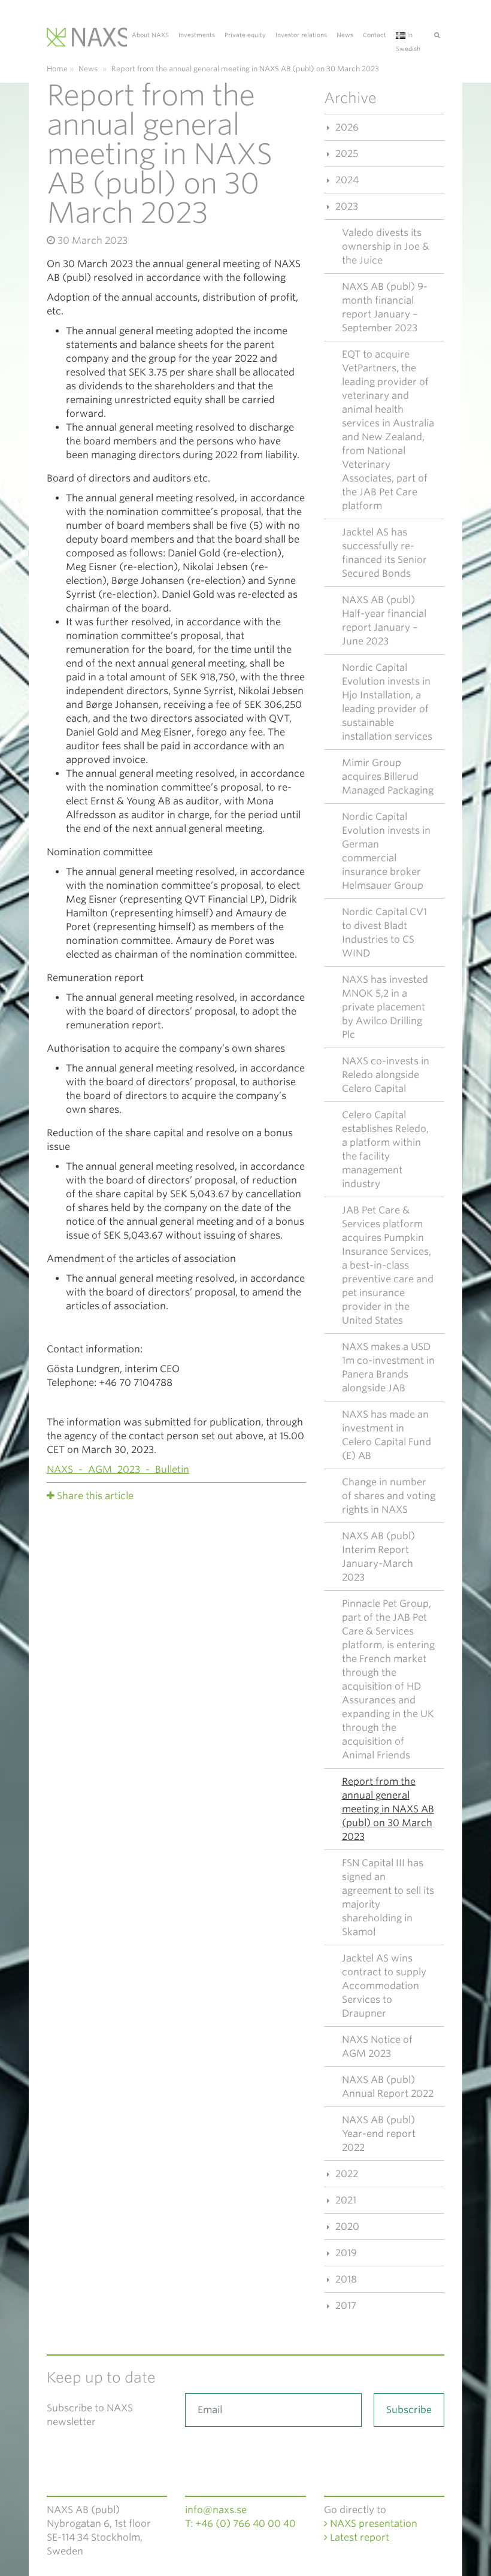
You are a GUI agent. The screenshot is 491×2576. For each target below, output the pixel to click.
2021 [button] (345, 2200)
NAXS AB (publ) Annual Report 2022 (388, 2087)
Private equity (245, 35)
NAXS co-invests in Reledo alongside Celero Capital (386, 1075)
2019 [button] (345, 2253)
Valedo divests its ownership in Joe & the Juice (386, 246)
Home (57, 69)
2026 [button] (346, 127)
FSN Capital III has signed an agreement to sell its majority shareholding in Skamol (388, 1897)
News (345, 35)
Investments (197, 35)
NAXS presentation (372, 2524)
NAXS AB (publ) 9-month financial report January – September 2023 (385, 307)
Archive (350, 98)
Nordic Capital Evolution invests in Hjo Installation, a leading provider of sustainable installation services (387, 702)
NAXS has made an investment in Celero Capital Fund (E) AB (387, 1435)
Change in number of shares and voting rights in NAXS (389, 1496)
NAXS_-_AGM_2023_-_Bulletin (118, 1469)
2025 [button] (345, 154)
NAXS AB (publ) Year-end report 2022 (379, 2134)
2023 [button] (345, 206)
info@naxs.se (216, 2510)
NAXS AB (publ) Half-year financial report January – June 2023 (384, 620)
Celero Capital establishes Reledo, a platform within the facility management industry (385, 1149)
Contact (375, 35)
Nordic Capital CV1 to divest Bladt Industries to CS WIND (384, 933)
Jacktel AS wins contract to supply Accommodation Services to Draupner (384, 1986)
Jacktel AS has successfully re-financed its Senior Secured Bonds (384, 553)
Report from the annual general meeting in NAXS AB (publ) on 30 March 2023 (388, 1809)
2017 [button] (345, 2306)
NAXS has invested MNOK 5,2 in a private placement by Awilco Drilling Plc (385, 1007)
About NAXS (150, 35)
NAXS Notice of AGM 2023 (377, 2047)
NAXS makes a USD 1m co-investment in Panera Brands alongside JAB (388, 1367)
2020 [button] (346, 2227)
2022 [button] (345, 2174)
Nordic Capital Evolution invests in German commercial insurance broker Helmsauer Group (386, 851)
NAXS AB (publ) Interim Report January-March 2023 (378, 1557)
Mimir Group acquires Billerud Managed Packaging (388, 777)
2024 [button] (346, 180)
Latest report (358, 2537)
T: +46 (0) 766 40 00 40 (240, 2524)
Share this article (95, 1496)
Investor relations (301, 35)
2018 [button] (345, 2279)
